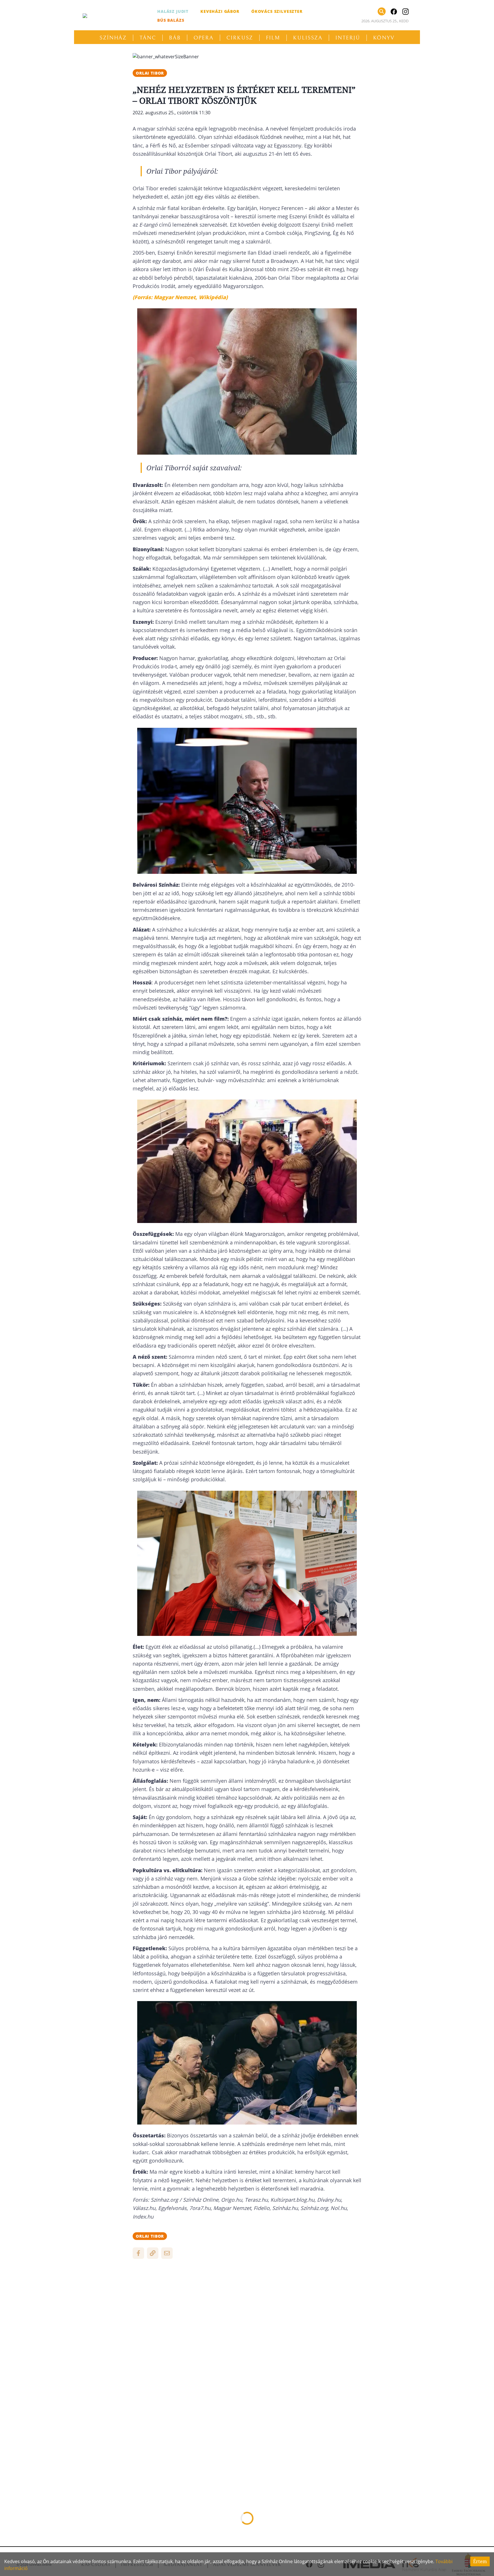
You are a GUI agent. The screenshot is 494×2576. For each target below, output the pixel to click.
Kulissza (308, 38)
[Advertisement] (247, 2305)
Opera (204, 38)
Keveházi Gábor (220, 11)
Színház (113, 38)
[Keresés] (382, 11)
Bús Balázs (171, 20)
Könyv (384, 38)
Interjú (348, 38)
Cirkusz (240, 38)
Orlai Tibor (150, 73)
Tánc (148, 38)
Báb (175, 38)
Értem (480, 2561)
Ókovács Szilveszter (277, 11)
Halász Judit (173, 11)
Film (273, 38)
